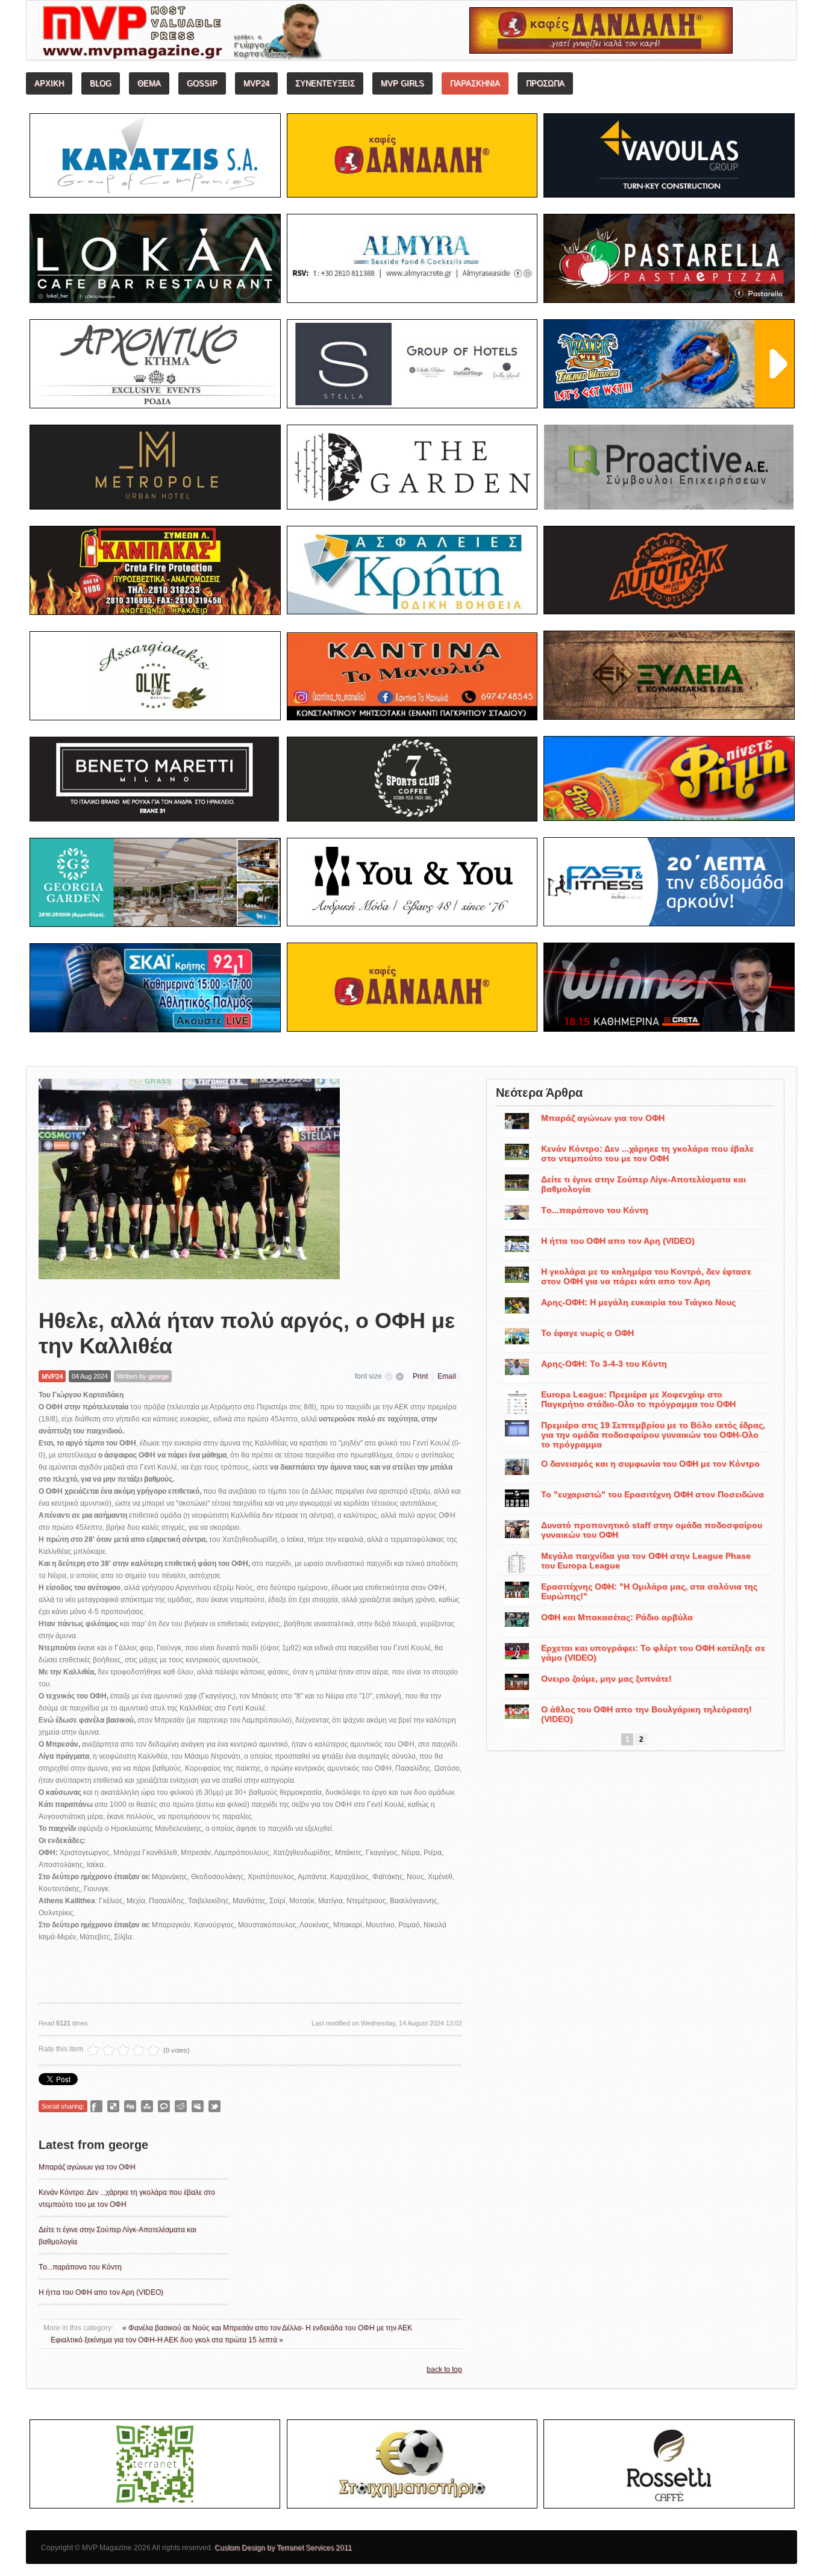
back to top (444, 2369)
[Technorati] (164, 2106)
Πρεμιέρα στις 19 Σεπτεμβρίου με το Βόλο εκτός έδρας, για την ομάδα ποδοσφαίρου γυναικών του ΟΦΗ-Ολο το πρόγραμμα (653, 1435)
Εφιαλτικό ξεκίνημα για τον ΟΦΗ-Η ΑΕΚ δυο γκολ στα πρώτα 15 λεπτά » (167, 2340)
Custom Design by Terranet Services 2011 (283, 2548)
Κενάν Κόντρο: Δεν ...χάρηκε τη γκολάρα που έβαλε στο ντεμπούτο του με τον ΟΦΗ (647, 1153)
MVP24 (52, 1376)
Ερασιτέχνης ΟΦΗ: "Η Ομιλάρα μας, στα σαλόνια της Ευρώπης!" (649, 1591)
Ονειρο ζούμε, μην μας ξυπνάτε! (606, 1679)
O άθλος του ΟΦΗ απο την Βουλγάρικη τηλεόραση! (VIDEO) (646, 1714)
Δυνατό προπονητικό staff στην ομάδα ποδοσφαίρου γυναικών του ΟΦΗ (652, 1530)
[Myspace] (198, 2106)
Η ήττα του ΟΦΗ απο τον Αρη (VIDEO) (101, 2292)
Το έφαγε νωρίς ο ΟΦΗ (587, 1333)
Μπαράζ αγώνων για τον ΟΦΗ (87, 2167)
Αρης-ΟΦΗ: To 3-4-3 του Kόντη (604, 1364)
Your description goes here (228, 34)
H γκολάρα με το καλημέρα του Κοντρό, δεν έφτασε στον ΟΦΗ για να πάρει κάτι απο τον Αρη (646, 1276)
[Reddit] (181, 2106)
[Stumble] (147, 2106)
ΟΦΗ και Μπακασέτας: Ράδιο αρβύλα (617, 1617)
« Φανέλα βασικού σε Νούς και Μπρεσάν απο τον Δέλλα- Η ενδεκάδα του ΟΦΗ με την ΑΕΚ (267, 2328)
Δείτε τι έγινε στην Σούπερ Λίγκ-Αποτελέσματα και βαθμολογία (643, 1184)
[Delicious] (113, 2106)
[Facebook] (96, 2106)
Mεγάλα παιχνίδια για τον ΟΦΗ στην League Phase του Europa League (646, 1561)
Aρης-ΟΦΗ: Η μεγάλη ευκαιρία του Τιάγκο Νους (638, 1302)
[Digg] (130, 2106)
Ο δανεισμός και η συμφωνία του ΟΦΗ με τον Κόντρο (650, 1464)
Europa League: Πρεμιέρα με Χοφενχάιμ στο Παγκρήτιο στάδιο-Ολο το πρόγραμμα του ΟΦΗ (638, 1399)
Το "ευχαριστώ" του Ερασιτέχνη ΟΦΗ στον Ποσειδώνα (652, 1494)
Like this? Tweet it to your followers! (214, 2106)
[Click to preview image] (189, 1184)
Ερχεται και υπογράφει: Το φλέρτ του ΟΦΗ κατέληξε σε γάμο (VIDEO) (653, 1653)
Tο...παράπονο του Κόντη (80, 2267)
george (158, 1376)
